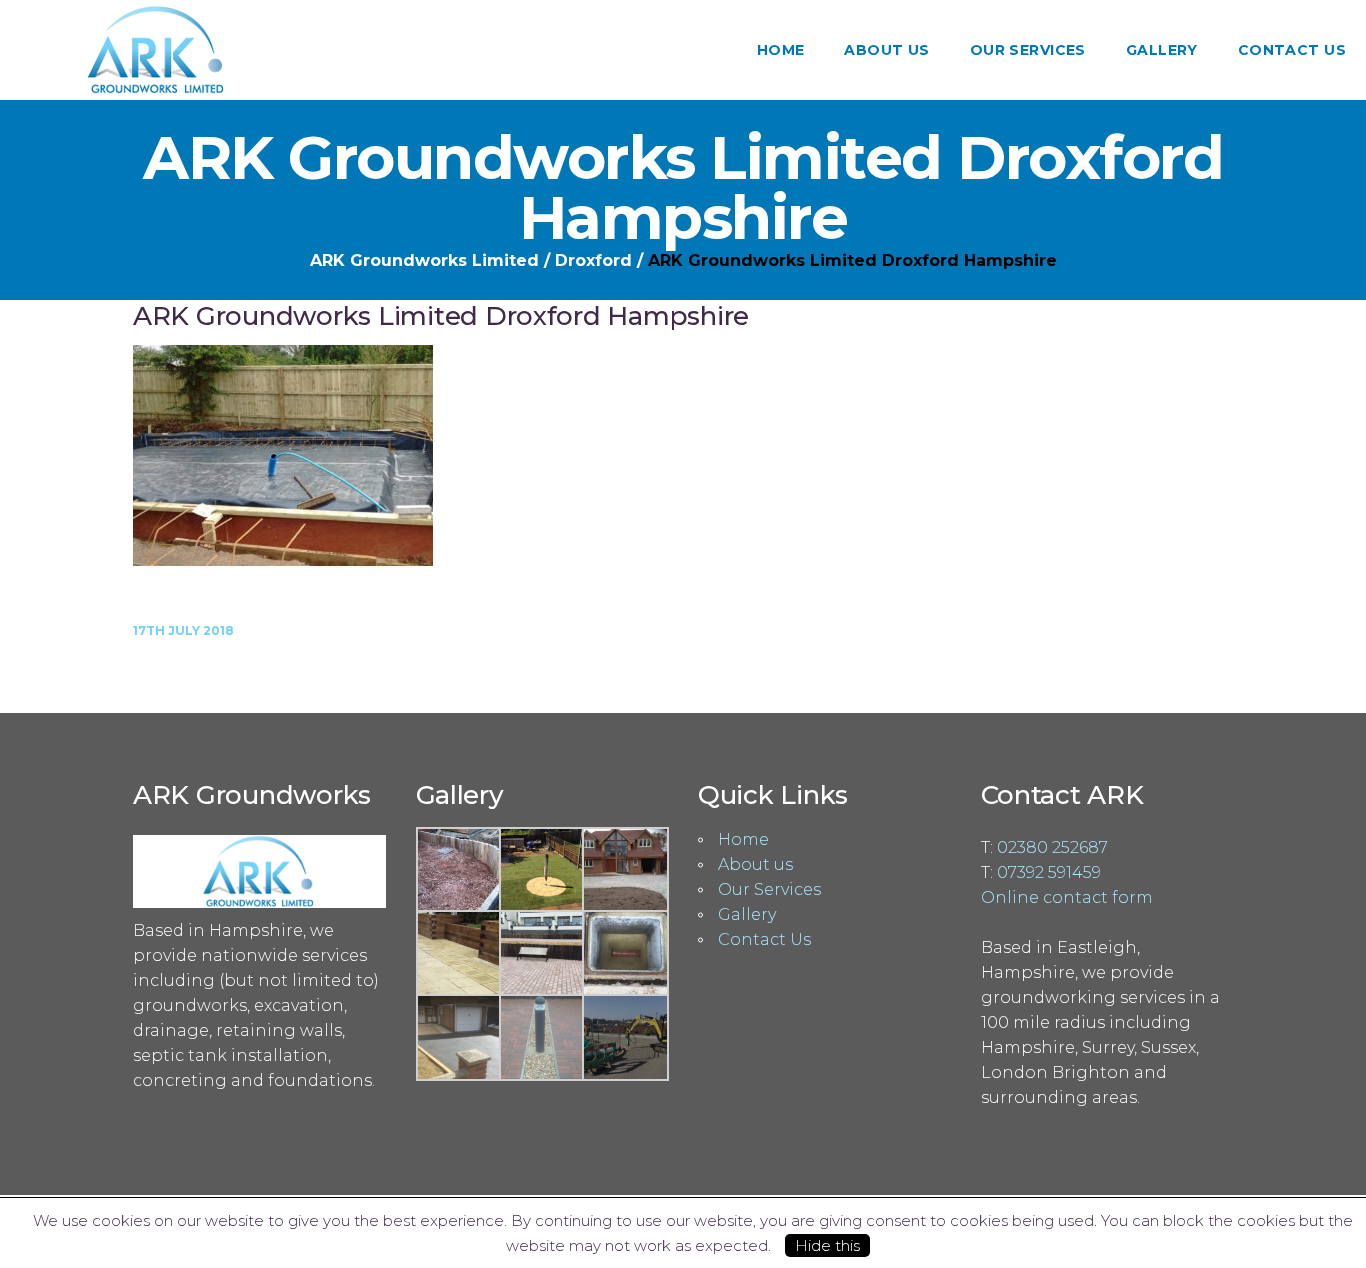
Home (743, 839)
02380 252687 (1052, 847)
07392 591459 (1049, 872)
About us (755, 864)
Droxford (593, 261)
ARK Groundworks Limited (424, 261)
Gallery (747, 914)
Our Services (769, 889)
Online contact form (1067, 897)
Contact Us (764, 939)
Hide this (827, 1245)
